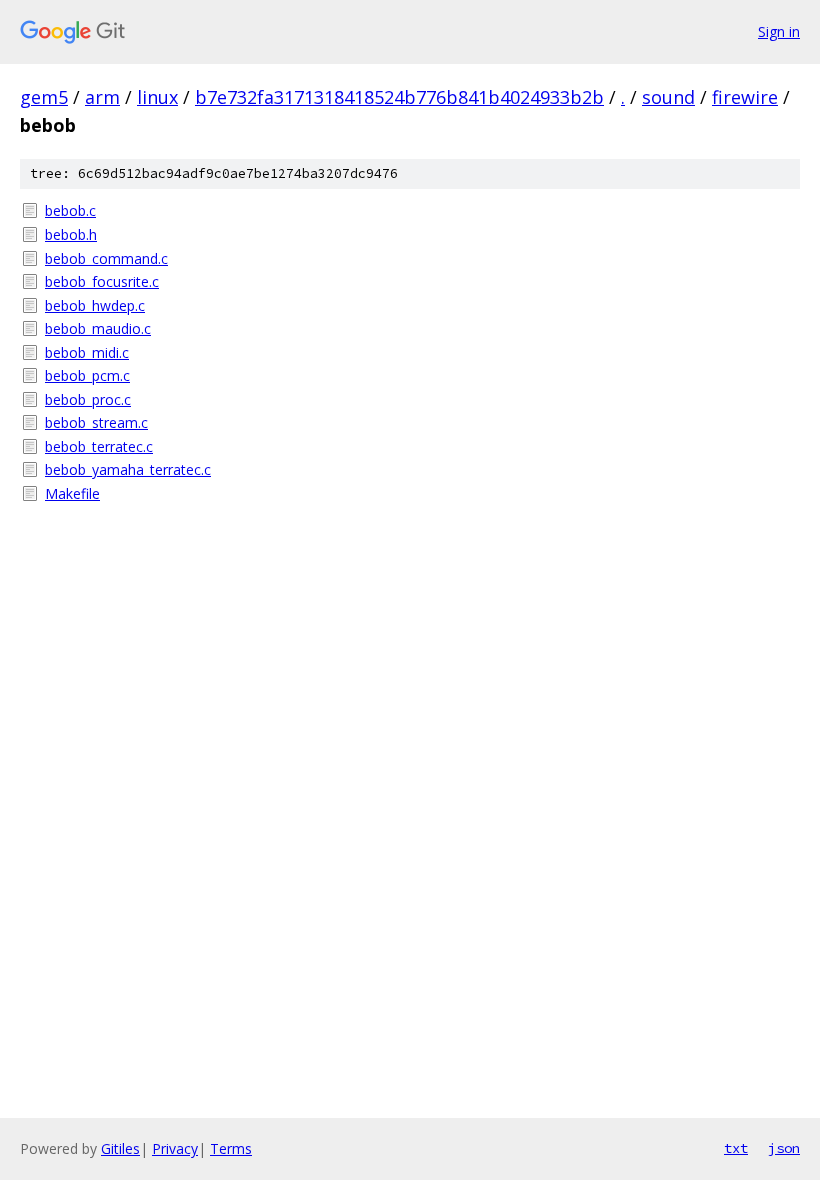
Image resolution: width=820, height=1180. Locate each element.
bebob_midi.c (87, 352)
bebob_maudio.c (98, 328)
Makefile (72, 493)
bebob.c (70, 210)
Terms (231, 1148)
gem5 (44, 97)
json (784, 1148)
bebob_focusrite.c (102, 281)
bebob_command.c (106, 258)
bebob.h (71, 234)
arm (102, 97)
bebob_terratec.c (99, 446)
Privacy (175, 1148)
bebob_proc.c (88, 399)
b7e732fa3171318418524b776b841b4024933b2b (399, 97)
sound (668, 97)
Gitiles (120, 1148)
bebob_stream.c (96, 422)
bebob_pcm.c (87, 375)
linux (157, 97)
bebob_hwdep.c (95, 305)
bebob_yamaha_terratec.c (128, 469)
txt (736, 1148)
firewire (745, 97)
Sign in (779, 31)
